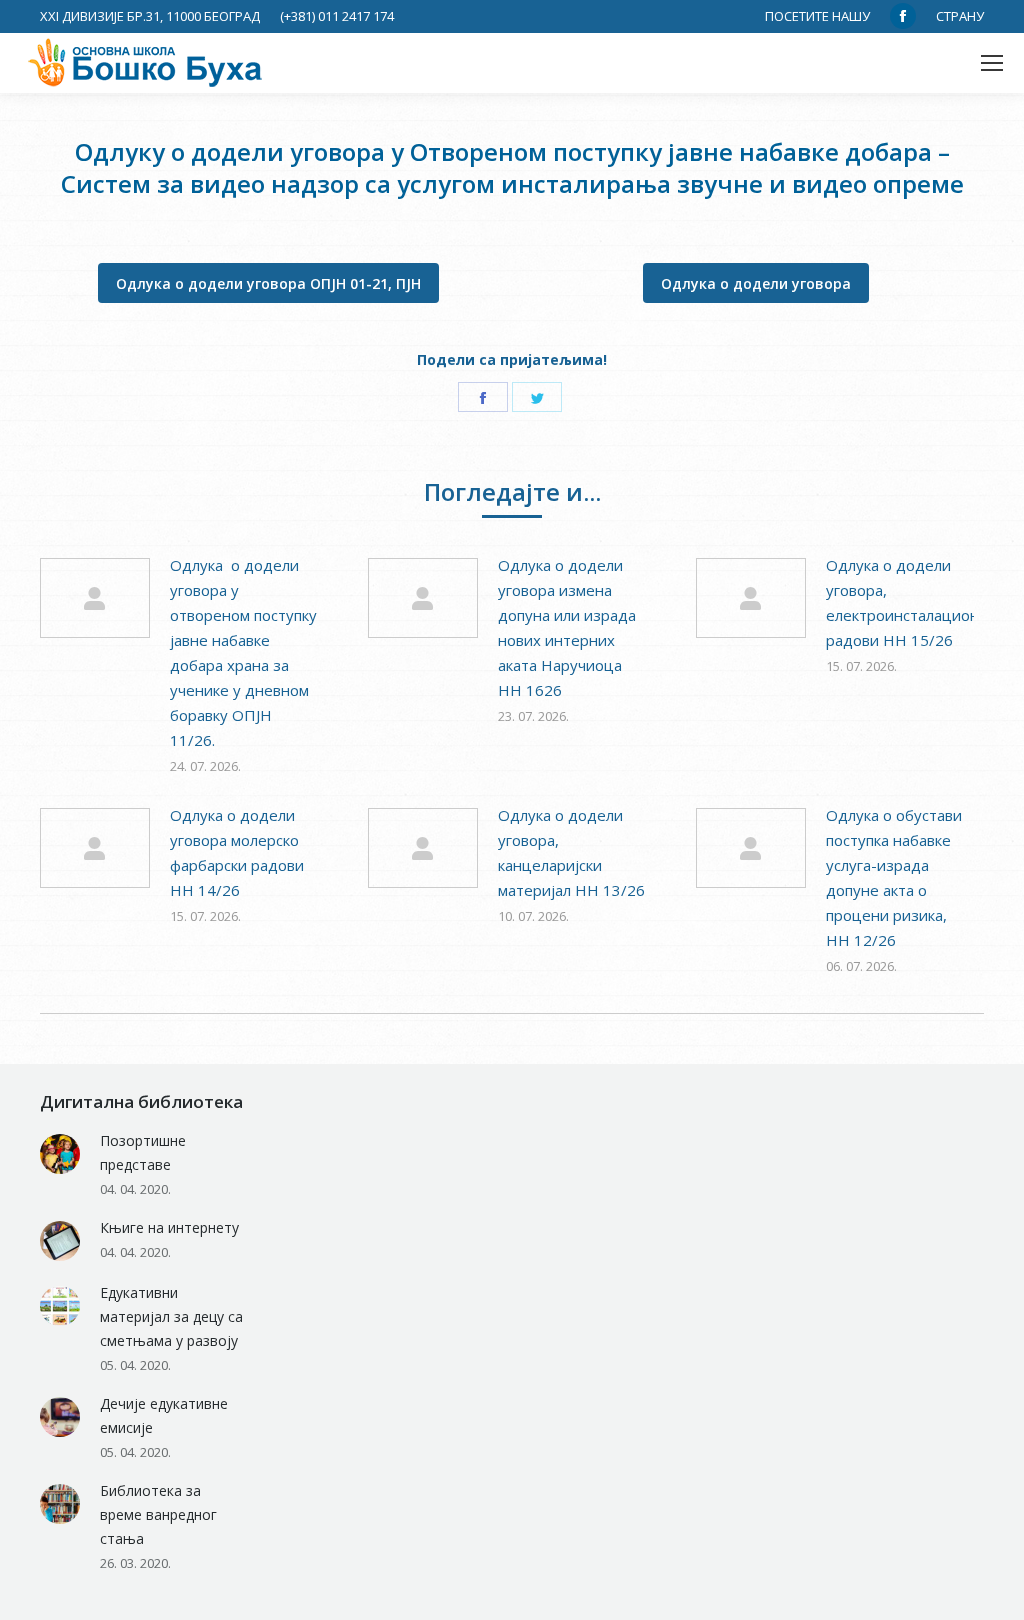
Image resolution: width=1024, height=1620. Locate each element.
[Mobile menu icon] (992, 63)
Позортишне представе (143, 1152)
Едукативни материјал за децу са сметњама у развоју (171, 1316)
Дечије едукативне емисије (164, 1415)
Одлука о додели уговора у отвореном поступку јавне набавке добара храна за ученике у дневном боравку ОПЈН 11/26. (243, 652)
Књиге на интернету (169, 1227)
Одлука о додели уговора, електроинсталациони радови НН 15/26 (907, 602)
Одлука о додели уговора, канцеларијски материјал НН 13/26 (571, 852)
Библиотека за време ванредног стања (158, 1514)
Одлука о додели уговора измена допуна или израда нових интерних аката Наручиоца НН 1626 (567, 627)
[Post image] (95, 598)
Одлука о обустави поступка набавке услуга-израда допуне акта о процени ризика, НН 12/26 (894, 877)
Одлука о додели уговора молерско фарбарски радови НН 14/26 (237, 852)
